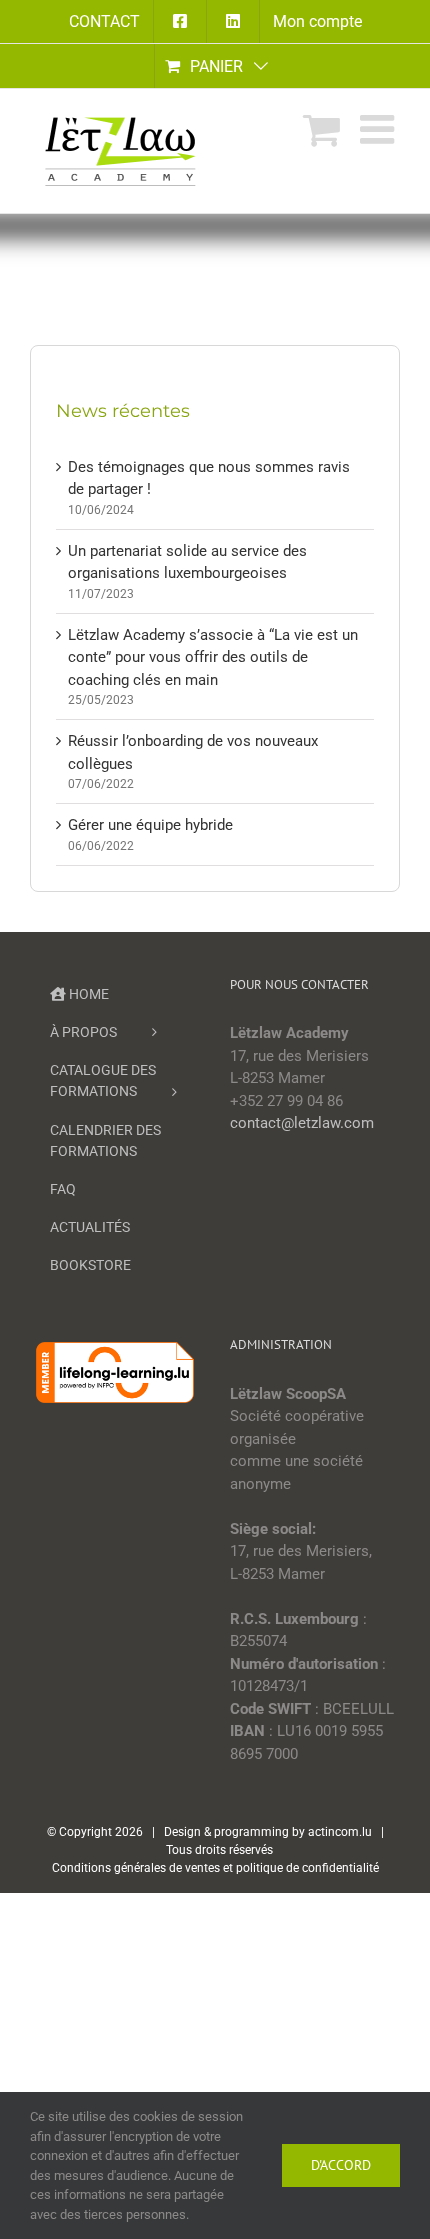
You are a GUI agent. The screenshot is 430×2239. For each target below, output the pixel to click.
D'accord (341, 2165)
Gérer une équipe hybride (150, 825)
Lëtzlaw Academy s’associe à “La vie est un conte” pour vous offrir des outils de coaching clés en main (213, 657)
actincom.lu (340, 1832)
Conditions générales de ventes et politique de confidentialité (215, 1868)
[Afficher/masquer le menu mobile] (380, 129)
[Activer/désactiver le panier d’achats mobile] (321, 129)
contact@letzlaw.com (302, 1123)
